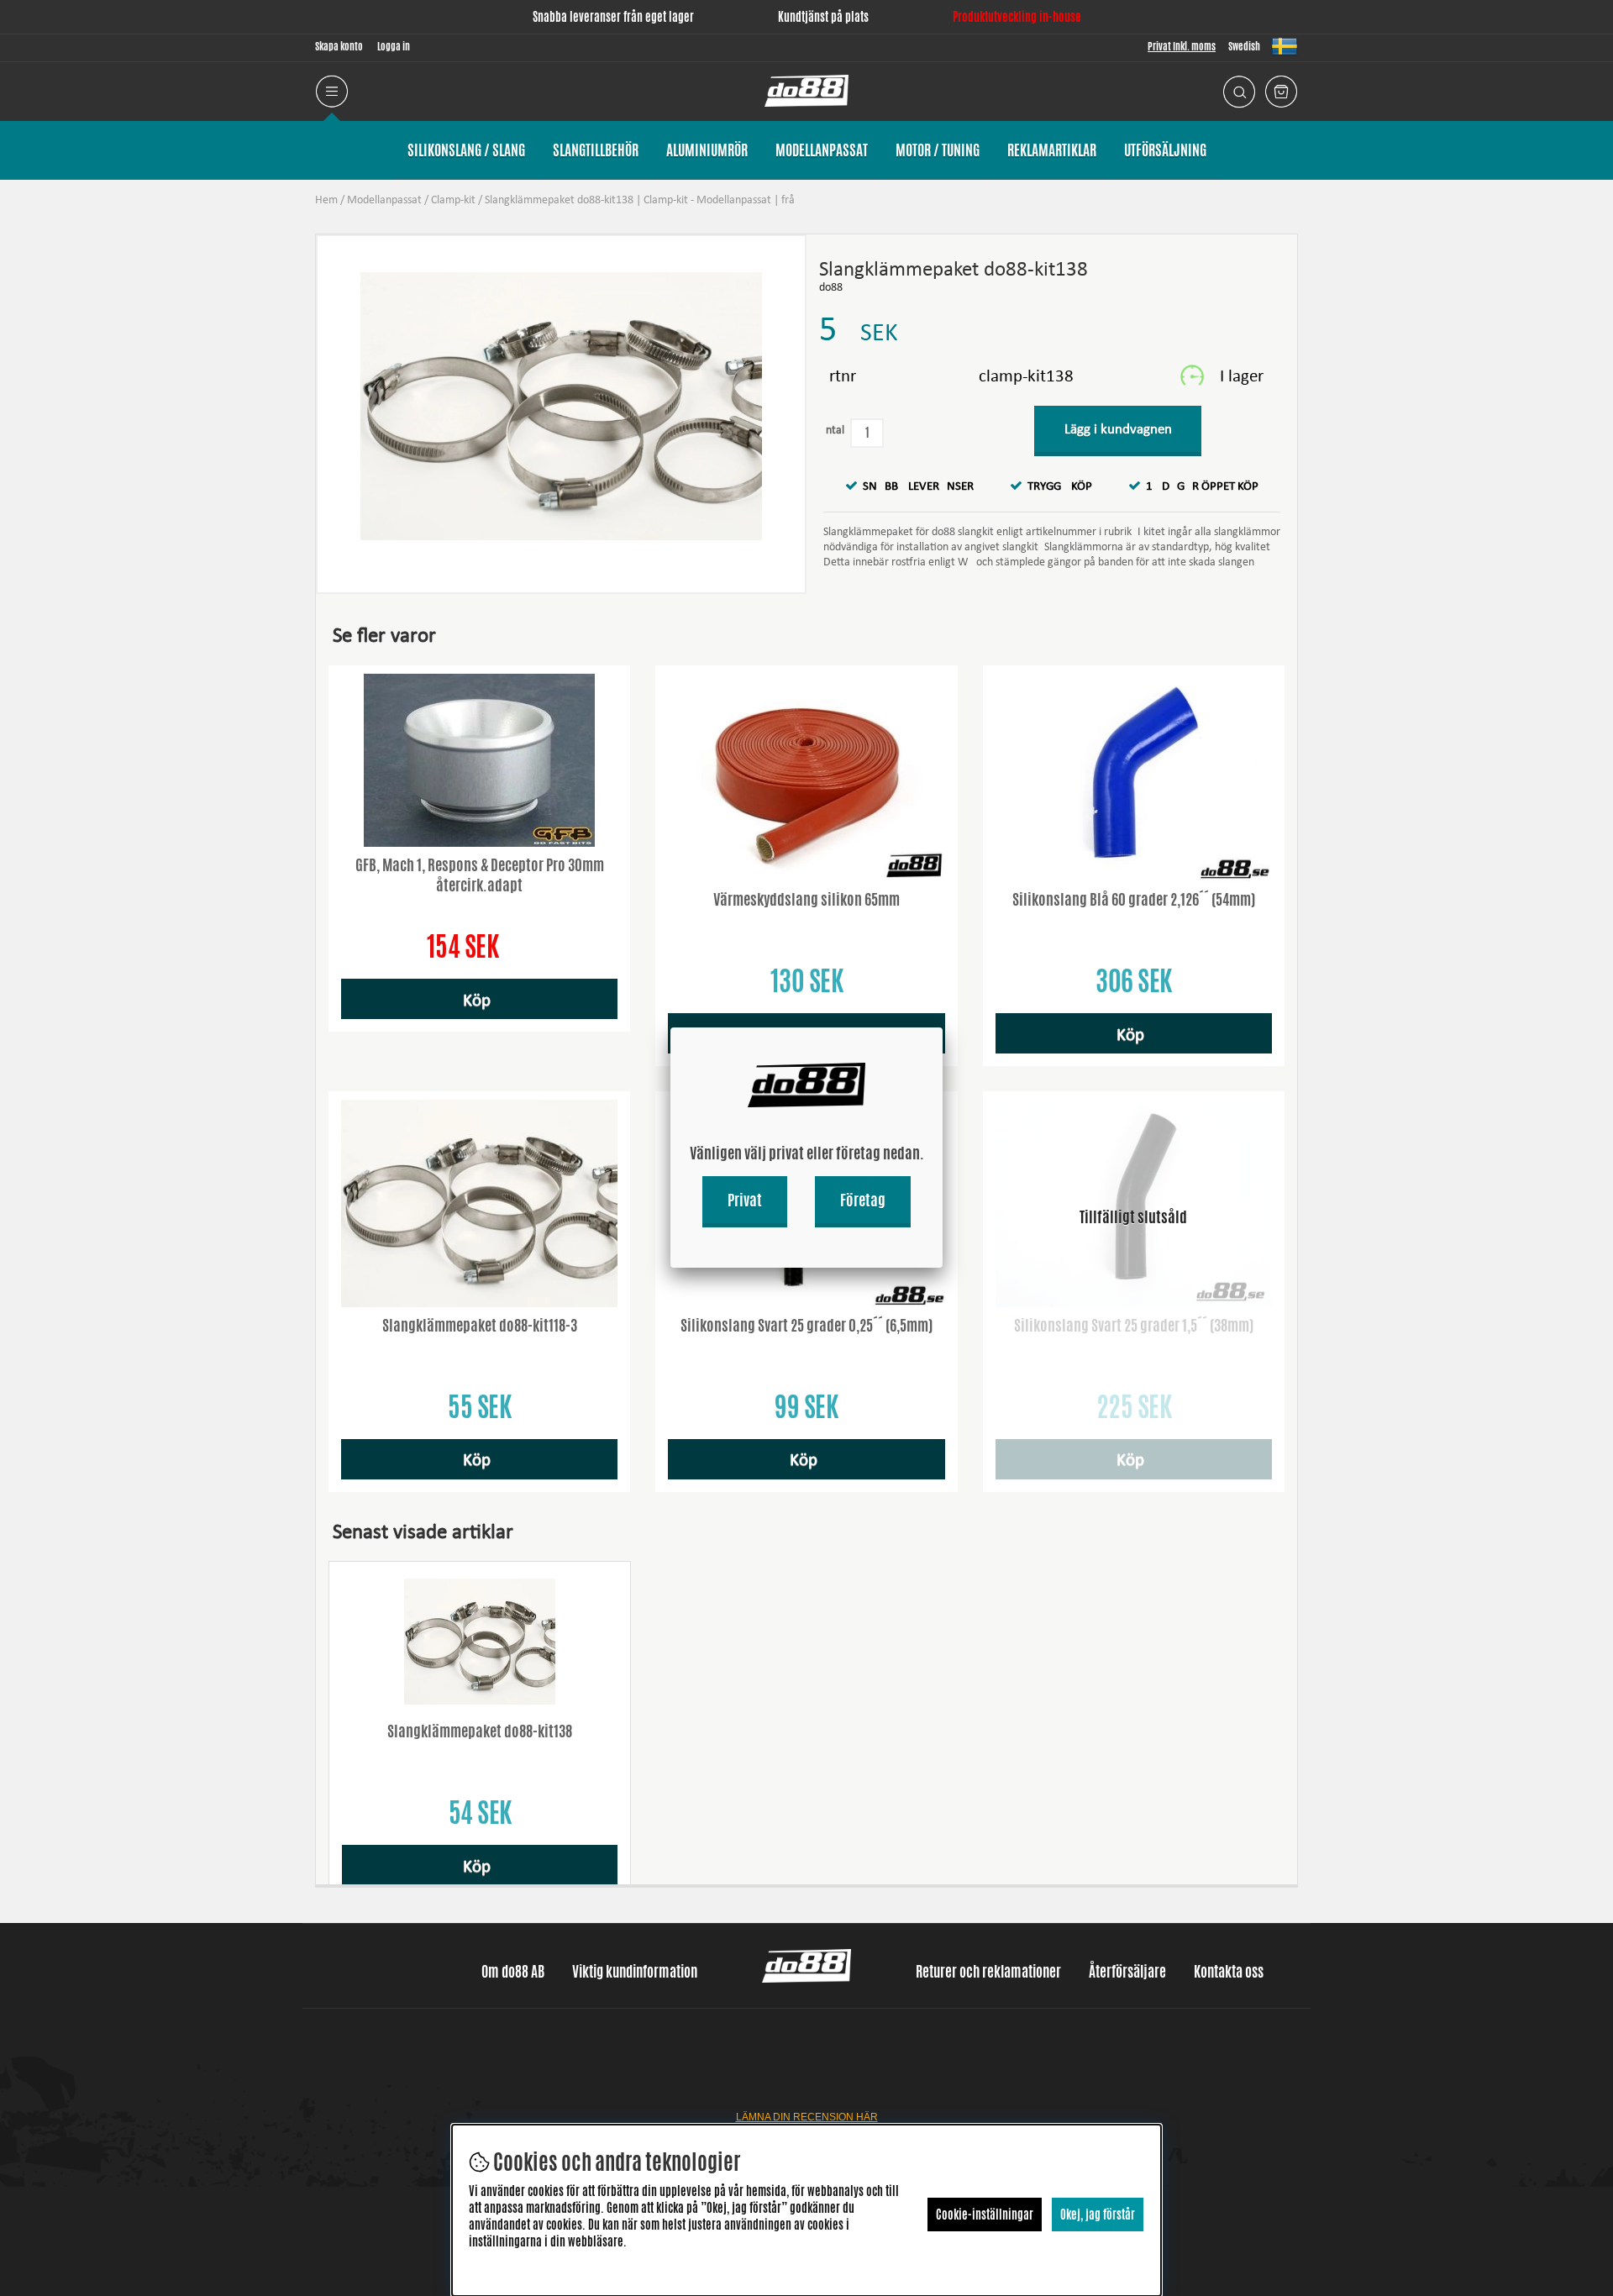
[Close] (943, 1027)
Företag (863, 1200)
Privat (745, 1200)
